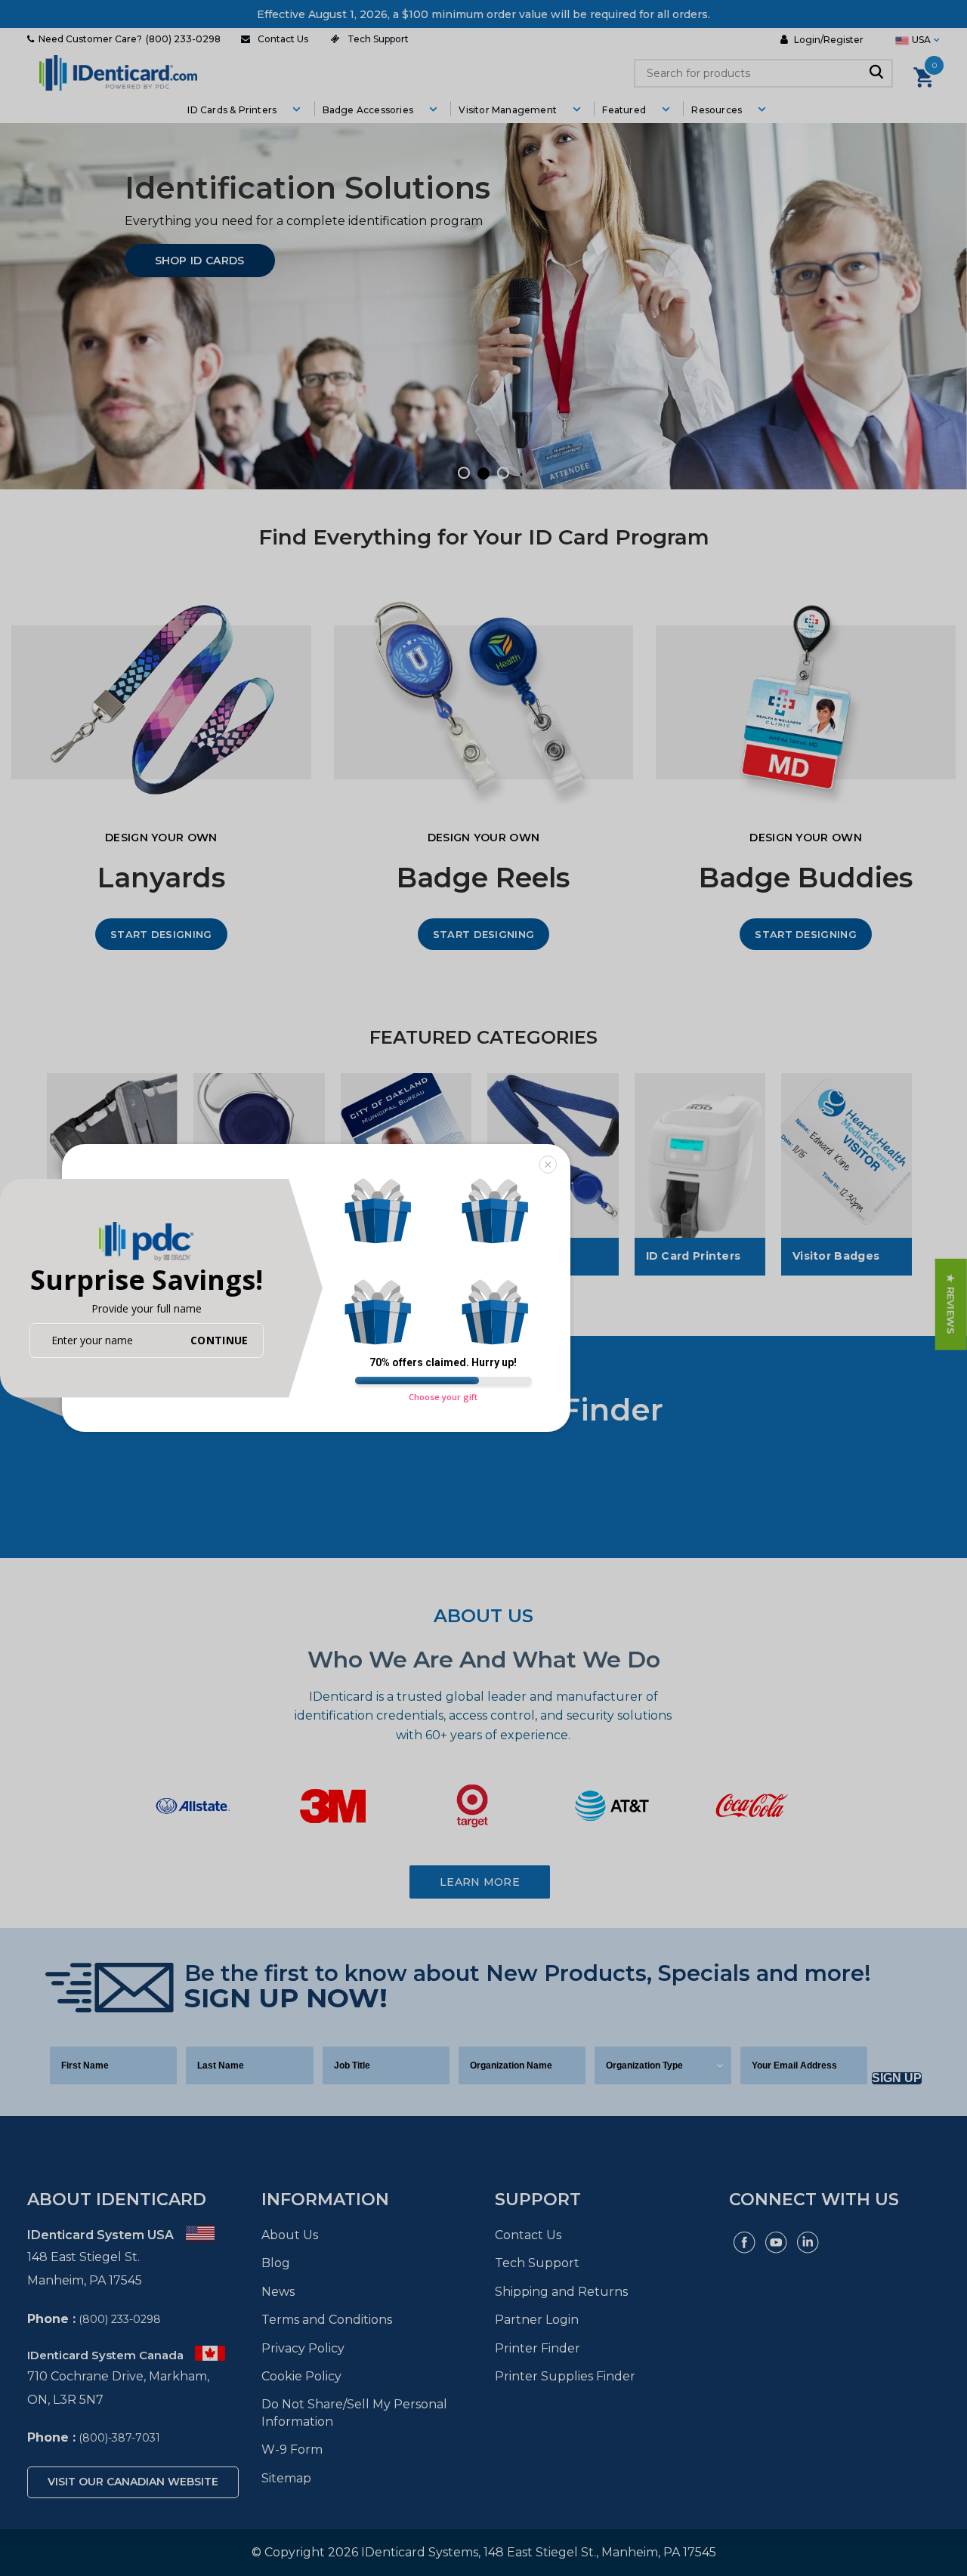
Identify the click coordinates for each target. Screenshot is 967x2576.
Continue (219, 1340)
